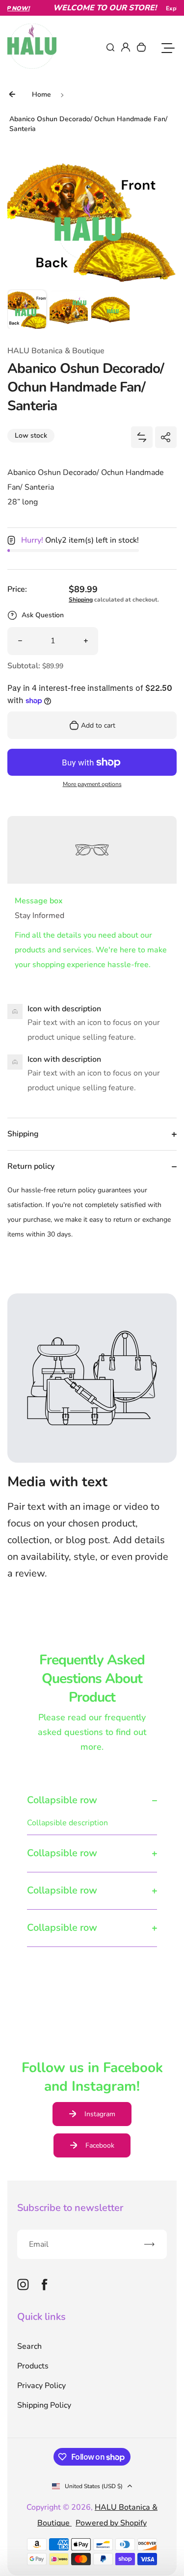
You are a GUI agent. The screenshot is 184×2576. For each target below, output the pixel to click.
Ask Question (43, 615)
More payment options (92, 784)
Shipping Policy (44, 2405)
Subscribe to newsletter (70, 2208)
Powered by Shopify (111, 2523)
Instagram (100, 2114)
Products (33, 2366)
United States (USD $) (94, 2486)
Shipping (81, 600)
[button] (27, 309)
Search (29, 2346)
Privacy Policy (41, 2386)
